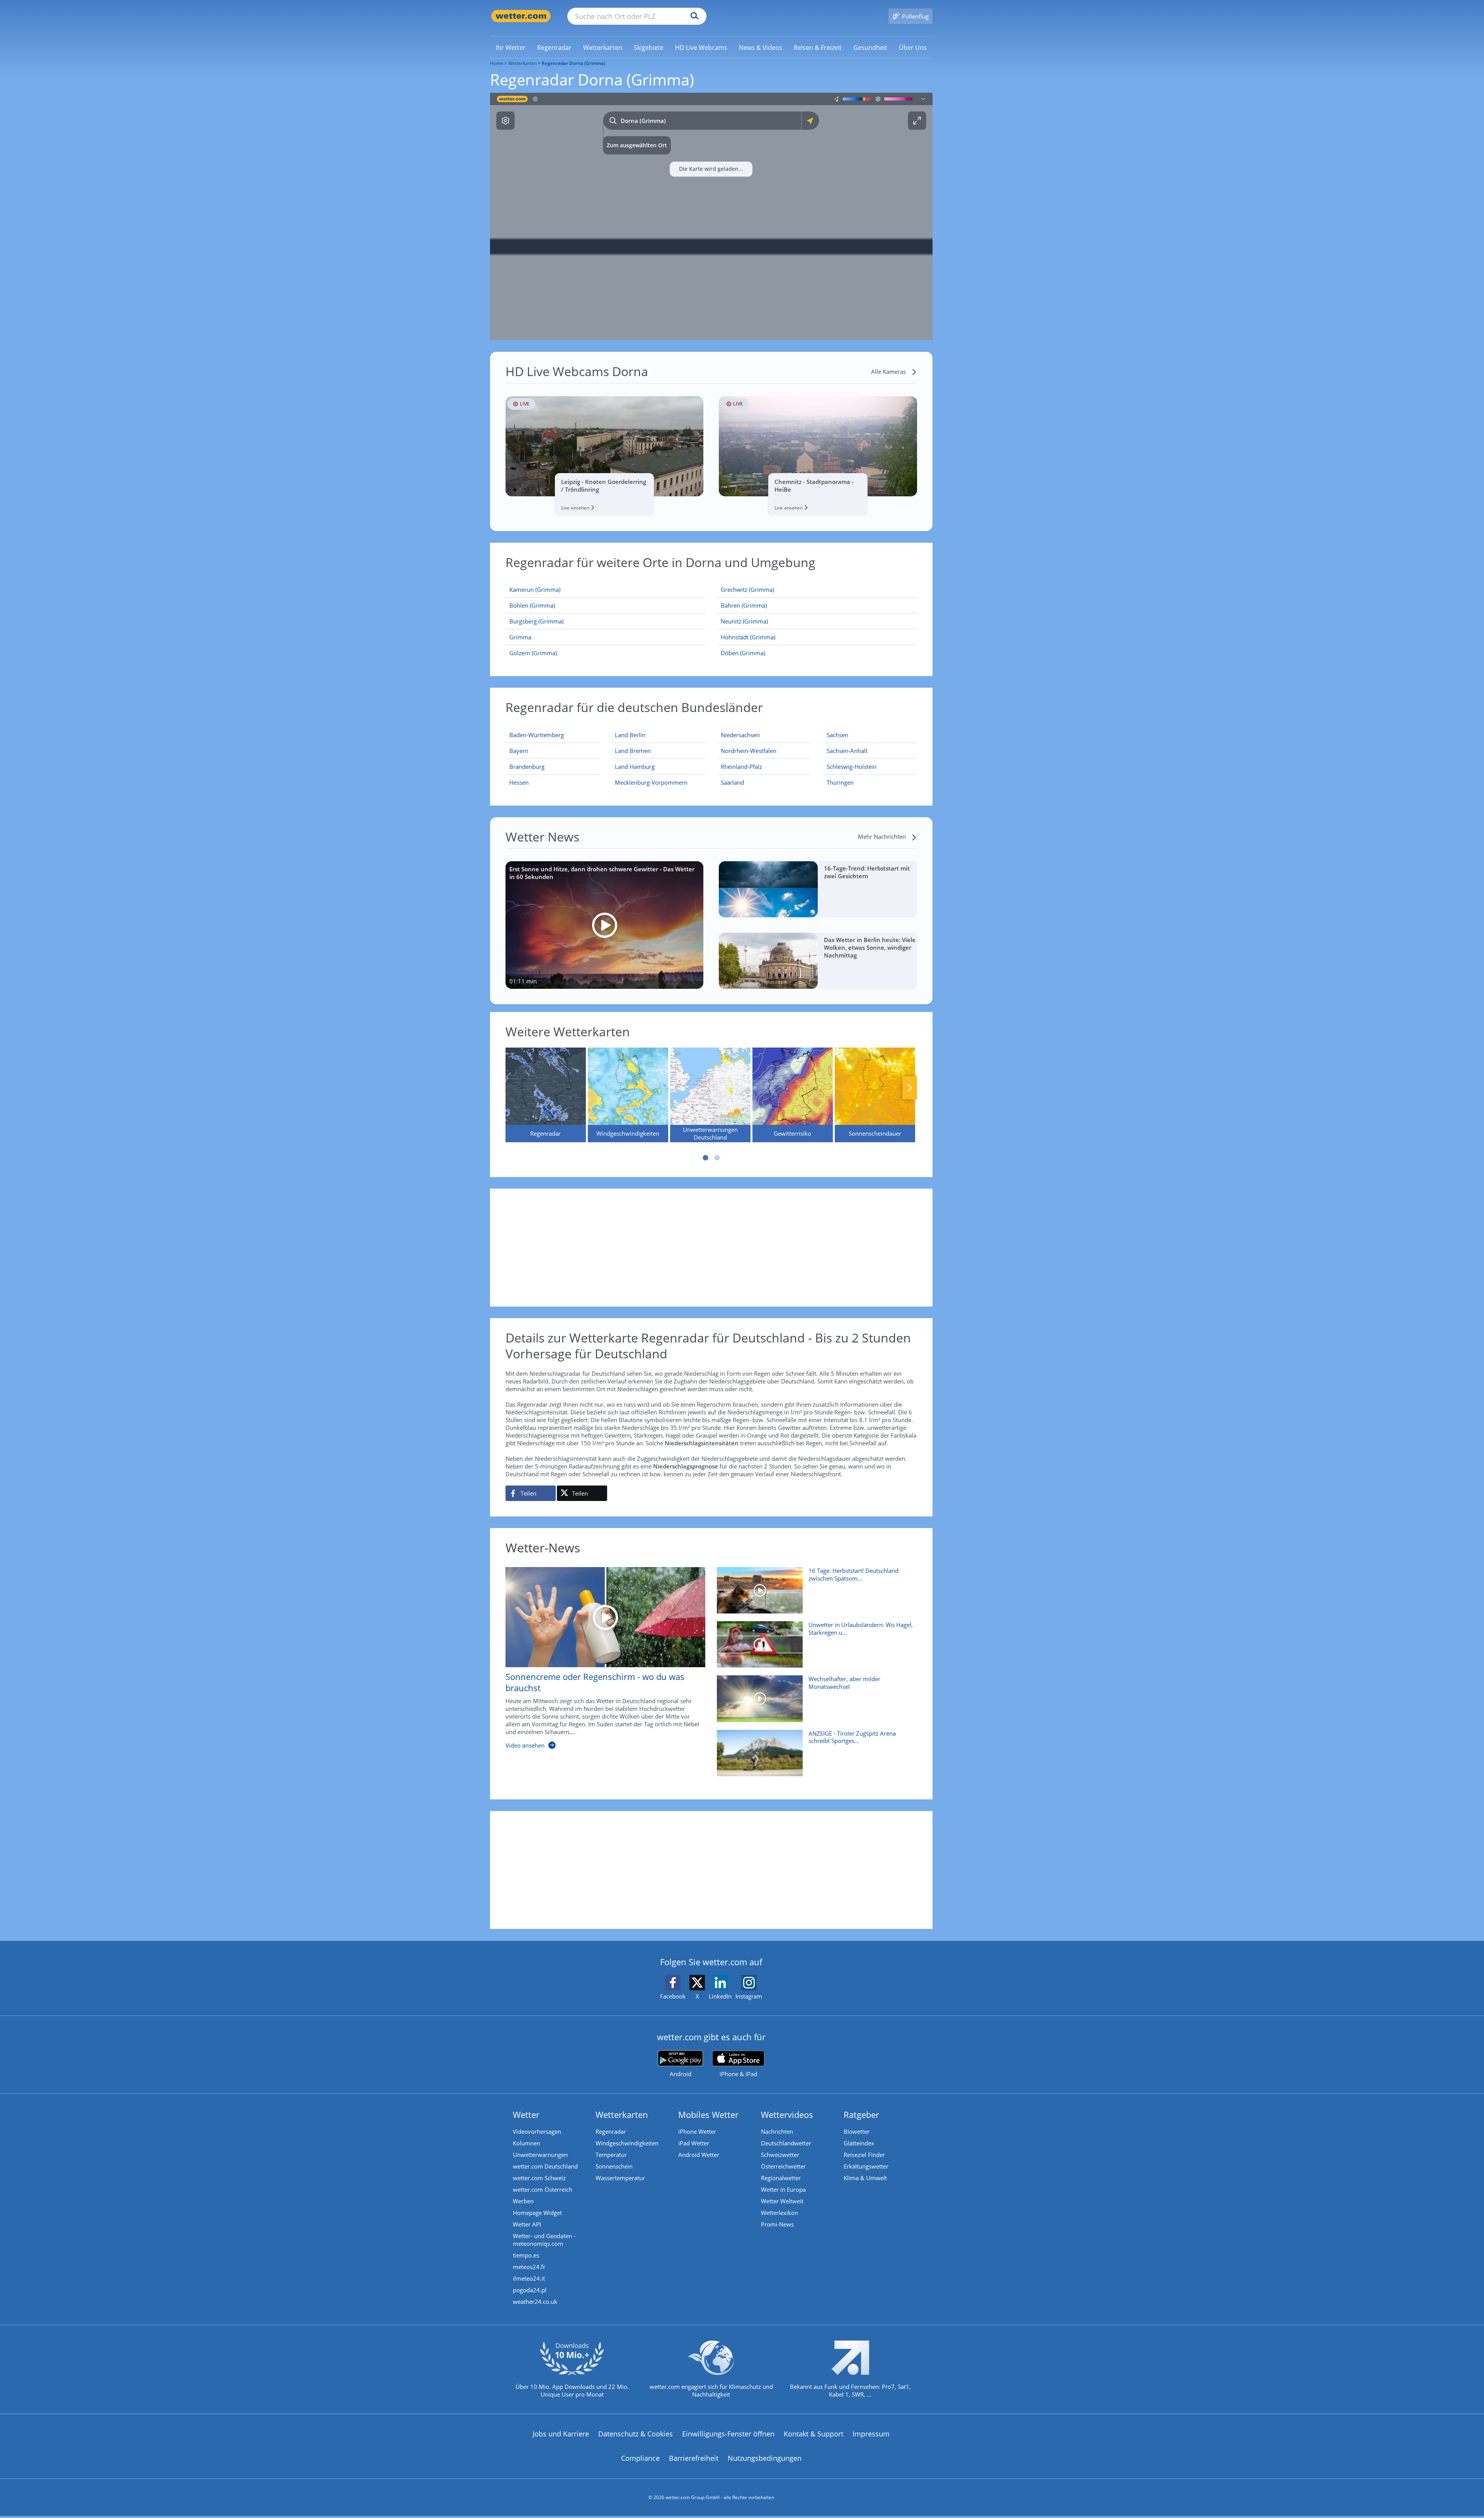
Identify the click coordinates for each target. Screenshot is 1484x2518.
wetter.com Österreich (543, 2189)
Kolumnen (527, 2143)
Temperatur (611, 2155)
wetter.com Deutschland (545, 2166)
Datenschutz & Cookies (636, 2434)
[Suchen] (693, 16)
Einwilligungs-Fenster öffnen (728, 2434)
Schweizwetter (780, 2155)
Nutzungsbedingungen (765, 2458)
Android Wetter (699, 2155)
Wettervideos (787, 2114)
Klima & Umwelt (865, 2178)
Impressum (871, 2434)
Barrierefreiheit (694, 2458)
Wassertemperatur (620, 2178)
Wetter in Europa (783, 2189)
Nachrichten (777, 2131)
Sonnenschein (614, 2166)
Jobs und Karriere (561, 2434)
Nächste (910, 1088)
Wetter (526, 2114)
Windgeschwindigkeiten (627, 2143)
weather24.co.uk (535, 2302)
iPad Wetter (694, 2143)
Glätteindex (859, 2143)
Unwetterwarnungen (540, 2155)
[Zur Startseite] (521, 16)
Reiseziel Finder (864, 2155)
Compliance (640, 2458)
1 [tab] (705, 1158)
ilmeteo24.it (529, 2278)
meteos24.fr (529, 2267)
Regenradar (611, 2131)
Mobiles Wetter (708, 2114)
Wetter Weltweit (782, 2201)
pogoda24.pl (530, 2290)
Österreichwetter (783, 2166)
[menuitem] (511, 47)
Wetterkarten (522, 63)
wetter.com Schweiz (539, 2178)
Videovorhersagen (537, 2131)
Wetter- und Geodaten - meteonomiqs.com (544, 2240)
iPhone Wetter (697, 2131)
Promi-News (777, 2224)
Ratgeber (861, 2114)
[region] (711, 216)
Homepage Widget (537, 2213)
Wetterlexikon (779, 2213)
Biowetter (857, 2131)
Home (497, 63)
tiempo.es (526, 2255)
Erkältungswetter (866, 2166)
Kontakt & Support (813, 2434)
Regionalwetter (781, 2178)
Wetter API (527, 2224)
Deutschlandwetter (786, 2143)
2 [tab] (717, 1158)
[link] (511, 48)
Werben (523, 2201)
